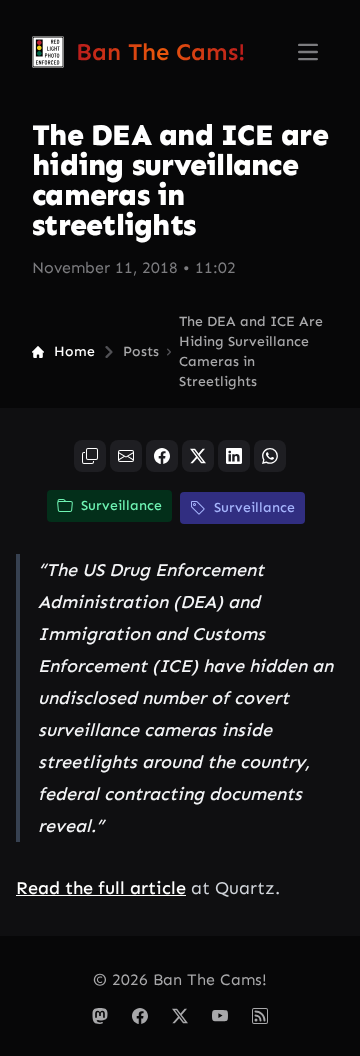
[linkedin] (234, 456)
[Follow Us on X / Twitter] (180, 1016)
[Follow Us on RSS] (260, 1016)
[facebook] (162, 456)
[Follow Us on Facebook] (140, 1016)
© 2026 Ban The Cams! (180, 979)
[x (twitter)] (198, 456)
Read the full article (101, 888)
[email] (126, 456)
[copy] (90, 456)
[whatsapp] (270, 456)
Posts (141, 351)
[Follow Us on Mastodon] (100, 1016)
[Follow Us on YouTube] (220, 1016)
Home (74, 351)
